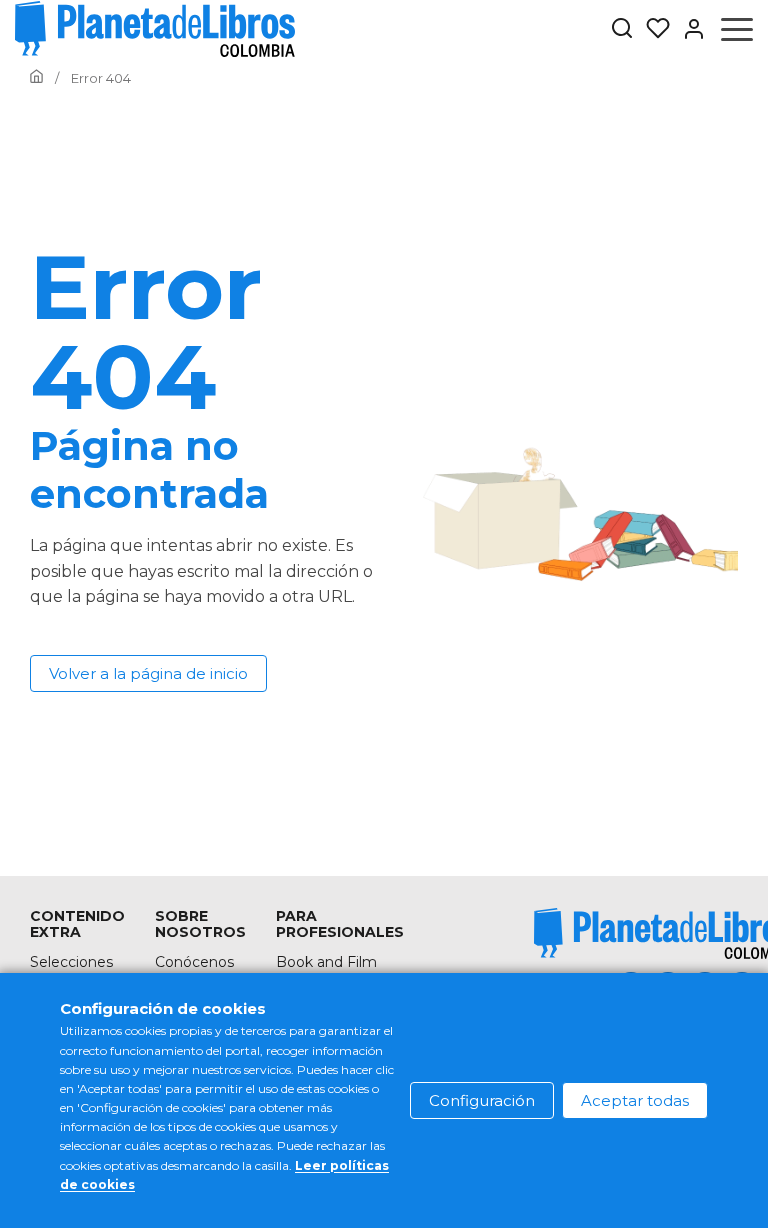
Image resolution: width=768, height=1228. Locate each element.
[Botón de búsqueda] (622, 29)
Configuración (482, 1100)
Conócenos (194, 962)
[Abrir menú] (737, 29)
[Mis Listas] (652, 29)
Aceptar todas (635, 1100)
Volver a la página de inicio (148, 673)
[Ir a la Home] (36, 78)
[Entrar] (688, 29)
